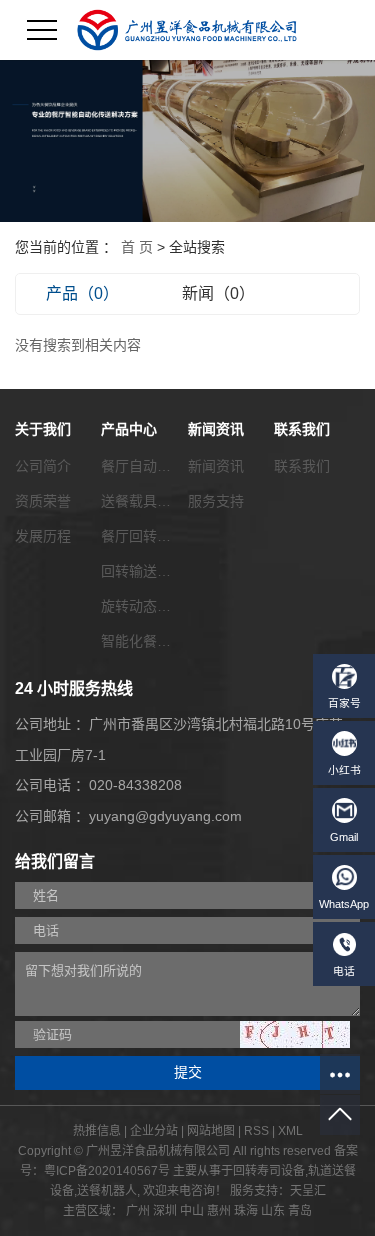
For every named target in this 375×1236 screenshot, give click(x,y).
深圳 (165, 1211)
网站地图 (211, 1131)
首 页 (137, 247)
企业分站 (154, 1131)
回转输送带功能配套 (164, 571)
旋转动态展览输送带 (164, 606)
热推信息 (97, 1131)
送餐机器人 (107, 1191)
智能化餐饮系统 (150, 641)
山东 (273, 1211)
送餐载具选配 (143, 501)
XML (290, 1131)
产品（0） (82, 293)
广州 (138, 1211)
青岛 (300, 1211)
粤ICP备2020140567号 (107, 1171)
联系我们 (302, 466)
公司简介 (43, 466)
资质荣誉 (43, 501)
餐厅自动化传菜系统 (164, 466)
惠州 (219, 1211)
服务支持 (216, 501)
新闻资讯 (216, 466)
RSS (256, 1131)
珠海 (246, 1211)
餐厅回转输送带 (150, 536)
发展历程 (43, 536)
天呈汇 (308, 1191)
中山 (192, 1211)
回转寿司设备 (269, 1171)
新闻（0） (218, 293)
